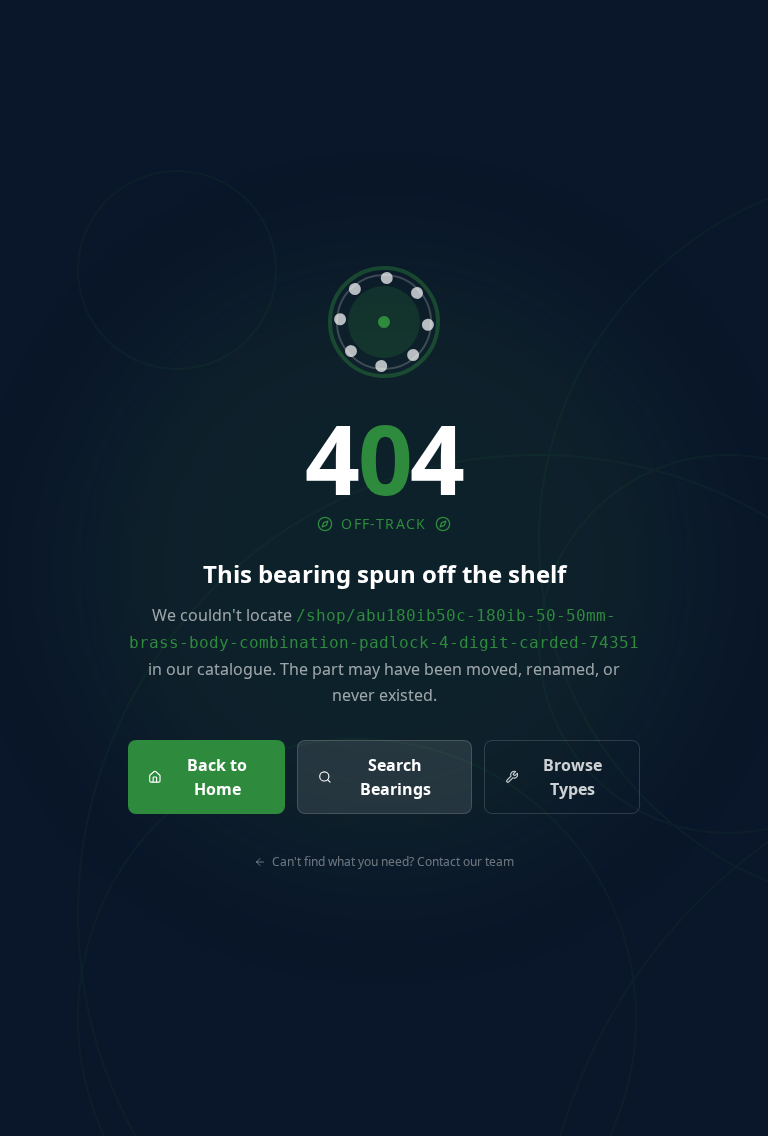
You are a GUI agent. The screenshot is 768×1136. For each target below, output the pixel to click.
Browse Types (572, 777)
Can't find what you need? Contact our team (393, 862)
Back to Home (217, 777)
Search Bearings (395, 777)
